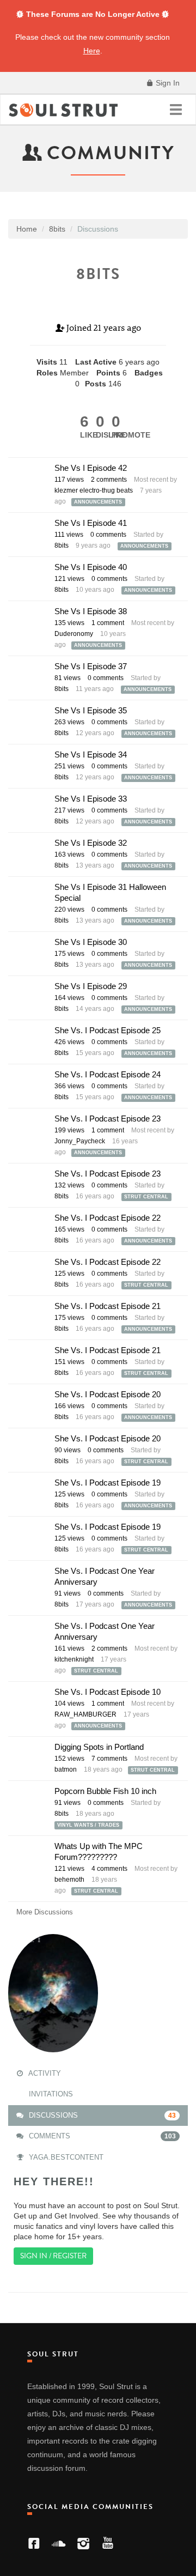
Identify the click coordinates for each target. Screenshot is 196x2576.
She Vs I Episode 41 (91, 523)
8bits (62, 545)
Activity (44, 2073)
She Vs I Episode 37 (91, 666)
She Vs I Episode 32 (91, 843)
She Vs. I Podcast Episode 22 (108, 1218)
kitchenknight (74, 1659)
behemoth (69, 1880)
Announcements (98, 502)
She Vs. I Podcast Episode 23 (108, 1119)
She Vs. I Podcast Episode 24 (108, 1074)
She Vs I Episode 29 (91, 986)
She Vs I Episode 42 (91, 468)
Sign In (167, 83)
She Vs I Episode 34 (91, 754)
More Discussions (45, 1912)
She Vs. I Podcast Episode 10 (108, 1692)
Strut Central (146, 1197)
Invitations (50, 2094)
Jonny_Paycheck (80, 1141)
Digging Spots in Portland (99, 1747)
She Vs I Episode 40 (91, 567)
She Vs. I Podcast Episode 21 (108, 1306)
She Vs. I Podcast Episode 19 (108, 1483)
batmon (66, 1769)
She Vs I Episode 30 (91, 942)
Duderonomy (74, 634)
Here (92, 51)
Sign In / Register (53, 2256)
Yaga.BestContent (65, 2157)
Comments (101, 2136)
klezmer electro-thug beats (94, 490)
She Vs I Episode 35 (91, 710)
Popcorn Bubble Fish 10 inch (105, 1791)
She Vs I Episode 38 (91, 611)
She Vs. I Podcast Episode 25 (108, 1030)
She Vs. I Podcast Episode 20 (108, 1394)
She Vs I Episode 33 (91, 799)
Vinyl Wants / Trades (88, 1825)
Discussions (101, 2115)
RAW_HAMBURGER (85, 1714)
